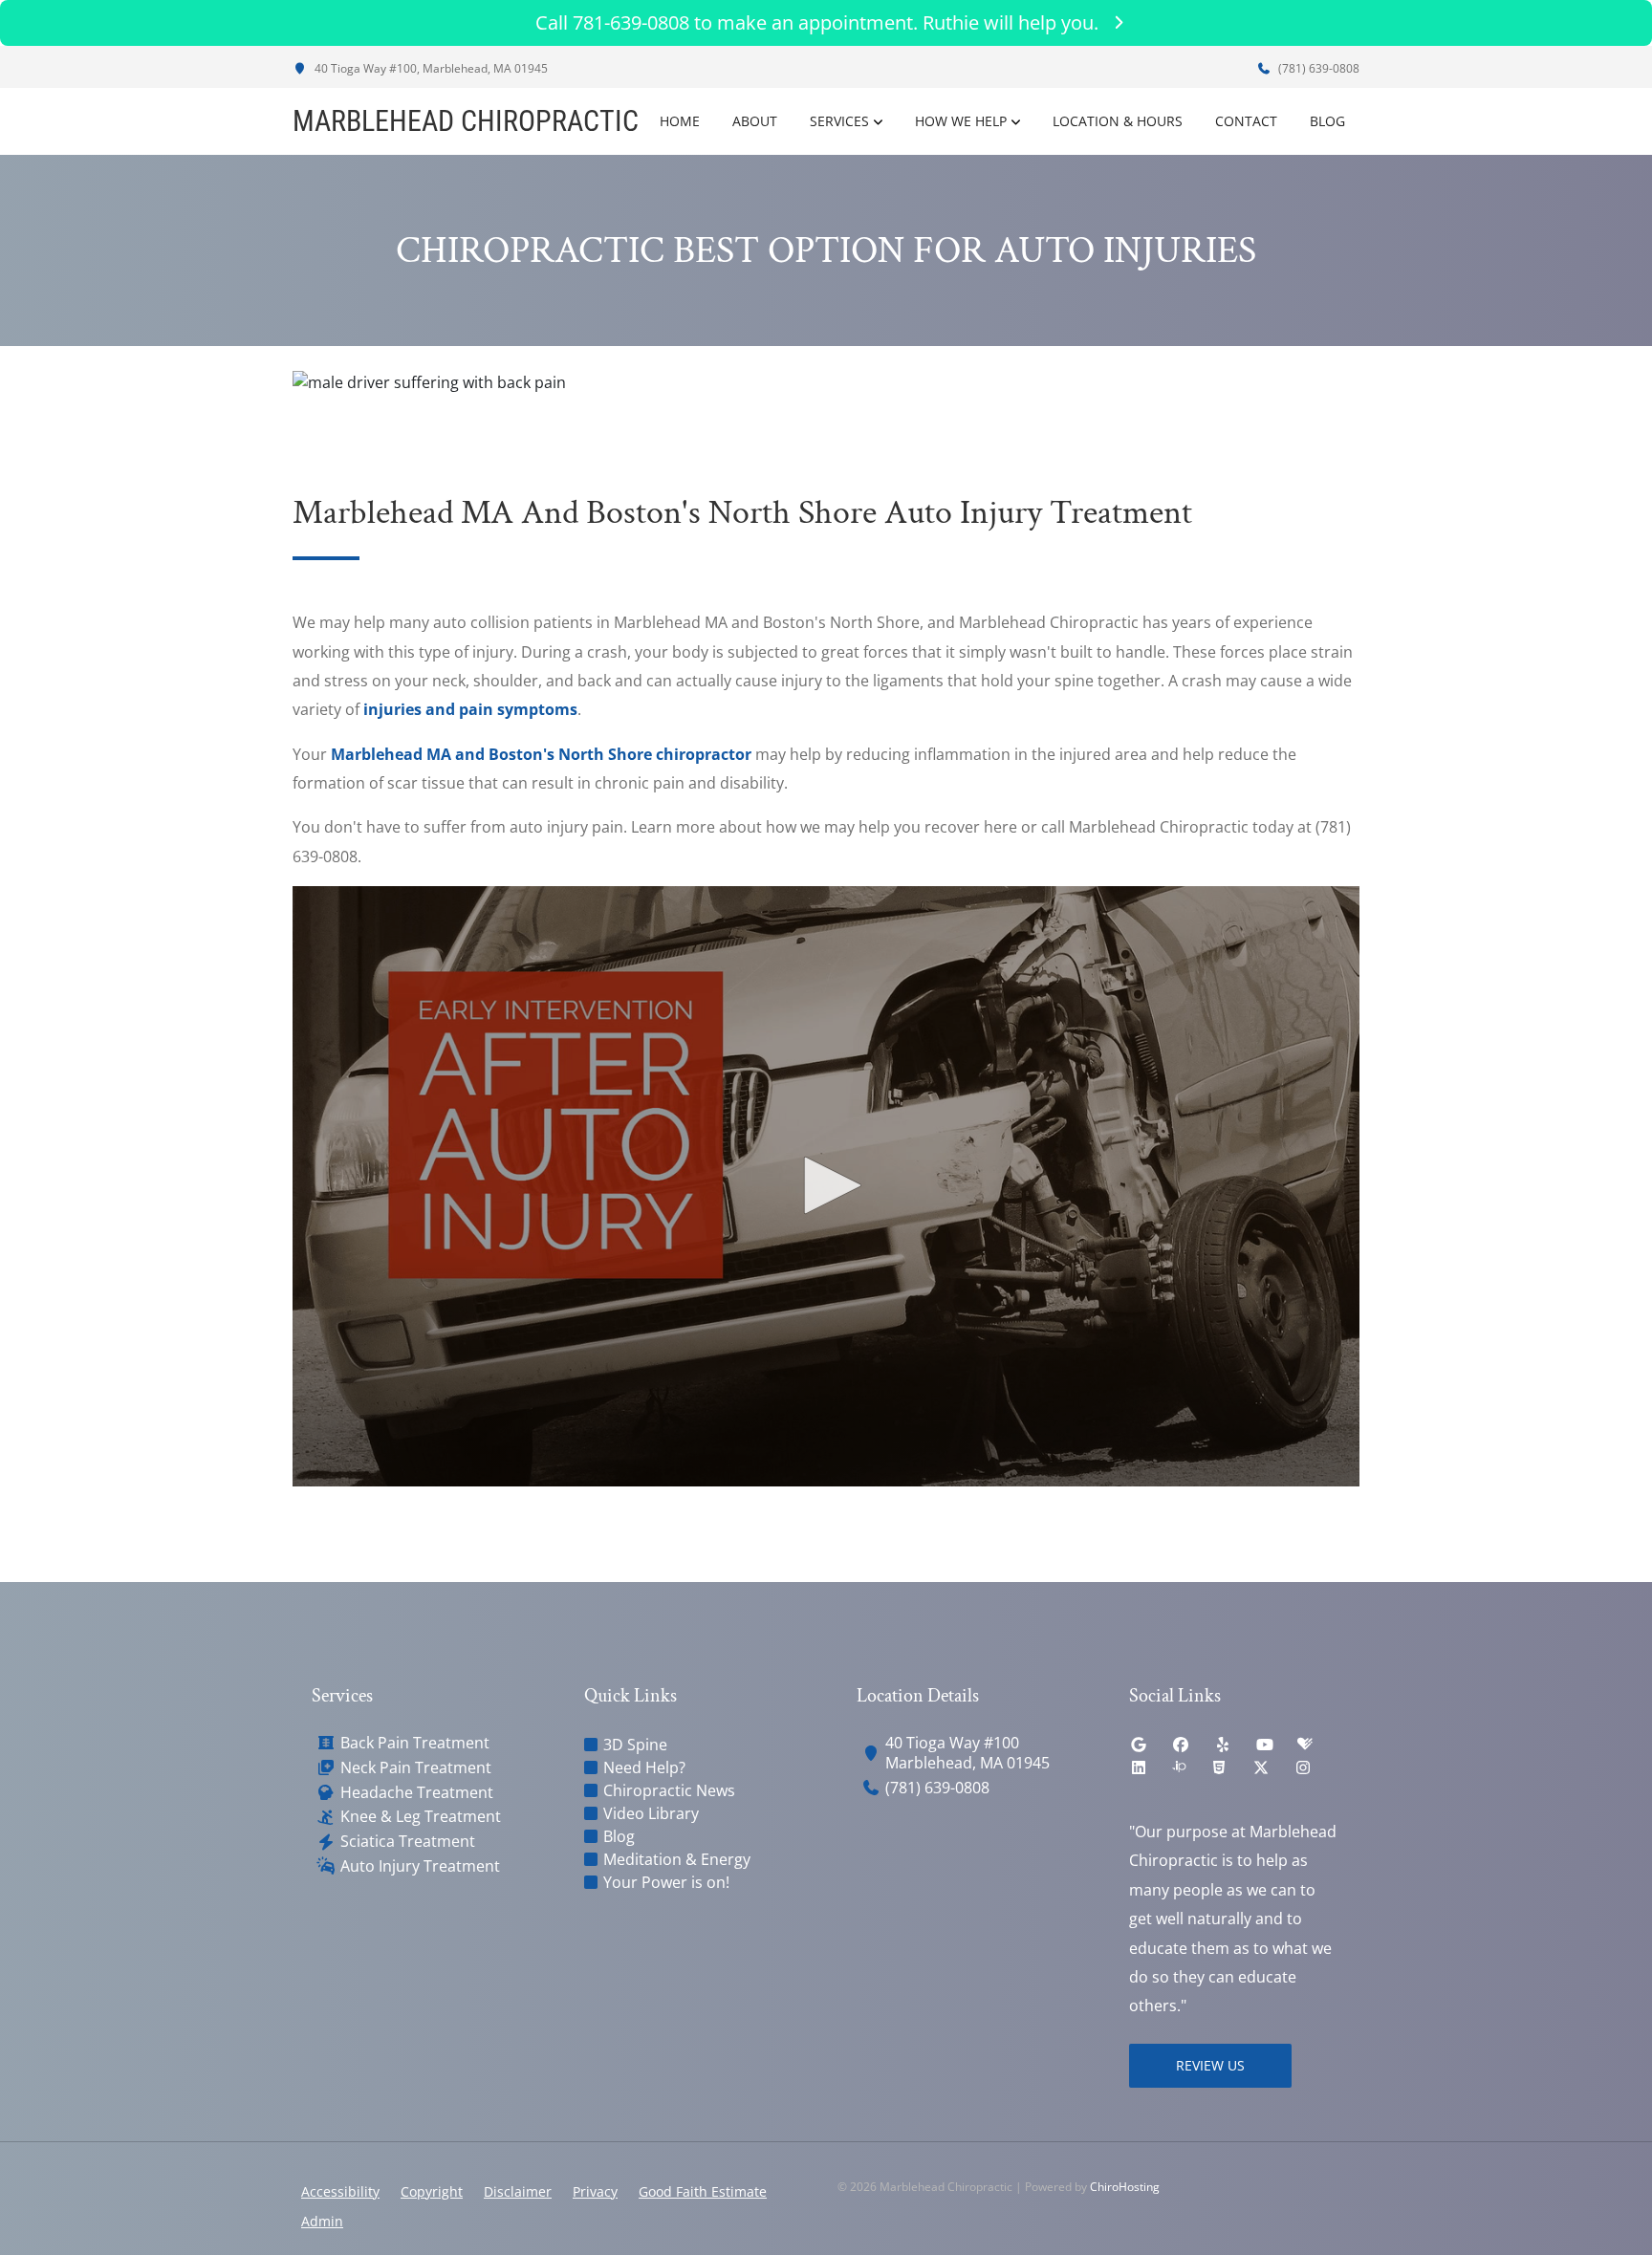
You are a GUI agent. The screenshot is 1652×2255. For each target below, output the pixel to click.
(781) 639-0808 (1317, 68)
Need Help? (644, 1767)
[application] (826, 1186)
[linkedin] (1139, 1767)
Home (680, 121)
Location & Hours (1118, 121)
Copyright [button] (432, 2191)
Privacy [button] (595, 2191)
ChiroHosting (1125, 2187)
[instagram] (1303, 1767)
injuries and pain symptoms (470, 709)
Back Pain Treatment (415, 1743)
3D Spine (635, 1745)
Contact (1246, 121)
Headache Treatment (417, 1793)
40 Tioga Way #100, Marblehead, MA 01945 (430, 68)
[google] (1139, 1745)
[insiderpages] (1179, 1767)
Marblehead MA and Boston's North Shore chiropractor (541, 754)
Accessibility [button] (340, 2191)
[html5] (1219, 1767)
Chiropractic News (669, 1790)
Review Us (1210, 2065)
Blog (1327, 121)
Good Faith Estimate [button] (703, 2191)
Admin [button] (322, 2221)
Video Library (651, 1813)
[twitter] (1261, 1767)
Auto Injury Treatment (420, 1866)
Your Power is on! (666, 1882)
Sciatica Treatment (408, 1842)
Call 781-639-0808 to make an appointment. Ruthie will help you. (817, 22)
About (755, 121)
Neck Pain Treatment (416, 1768)
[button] (826, 1185)
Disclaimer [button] (518, 2191)
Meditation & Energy (677, 1859)
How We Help (961, 121)
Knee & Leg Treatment (421, 1817)
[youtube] (1265, 1745)
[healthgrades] (1305, 1745)
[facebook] (1181, 1745)
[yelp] (1223, 1745)
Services (839, 121)
